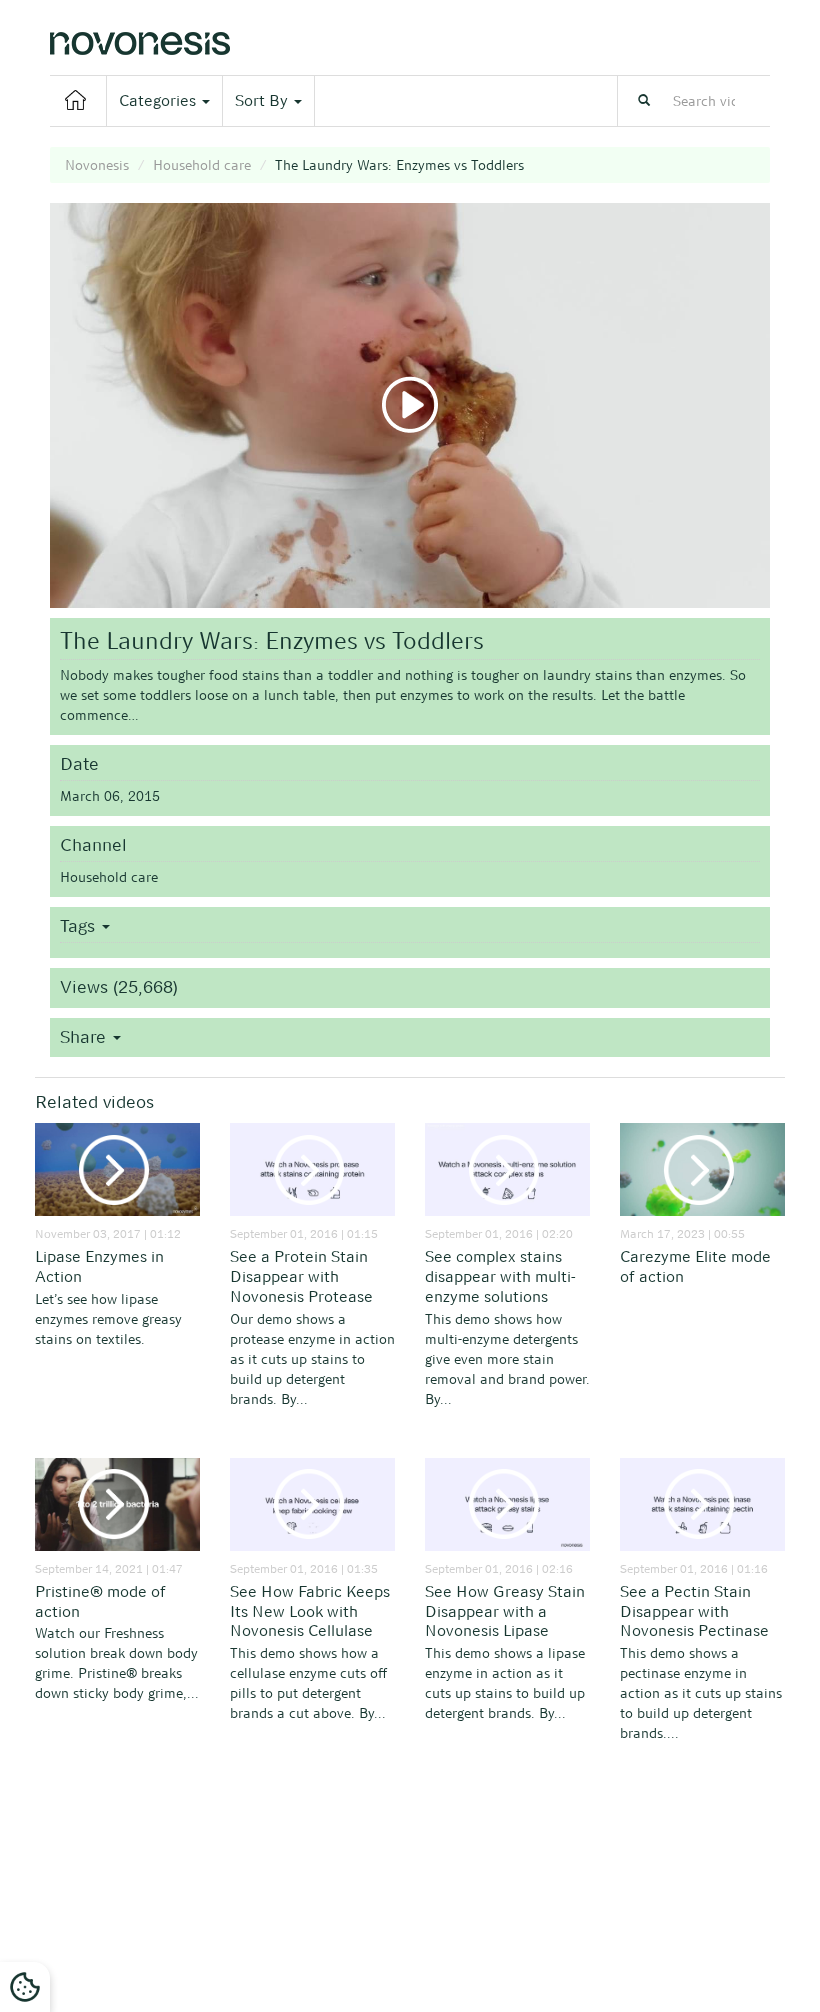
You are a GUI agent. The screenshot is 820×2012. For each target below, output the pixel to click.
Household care (202, 165)
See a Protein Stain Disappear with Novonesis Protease (301, 1276)
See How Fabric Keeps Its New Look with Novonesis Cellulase (310, 1611)
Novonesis (97, 165)
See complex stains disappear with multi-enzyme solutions (500, 1276)
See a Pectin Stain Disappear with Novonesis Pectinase (694, 1611)
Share (85, 1037)
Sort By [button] (263, 100)
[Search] (644, 101)
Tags (80, 926)
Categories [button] (159, 100)
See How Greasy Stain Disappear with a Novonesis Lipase (505, 1611)
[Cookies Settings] (25, 1987)
